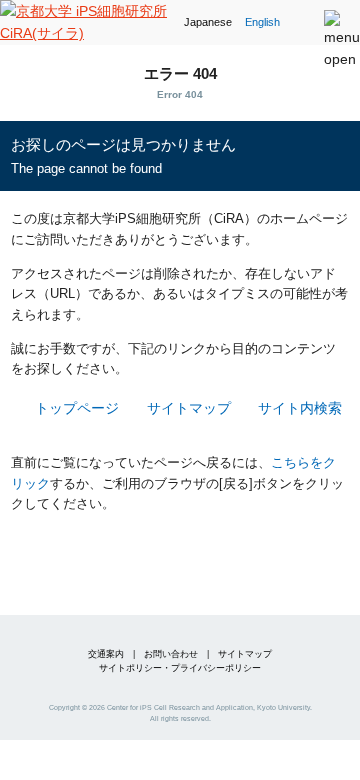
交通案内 (106, 654)
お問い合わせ (171, 654)
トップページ (77, 408)
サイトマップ (188, 408)
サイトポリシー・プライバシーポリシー (180, 668)
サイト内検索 (300, 408)
